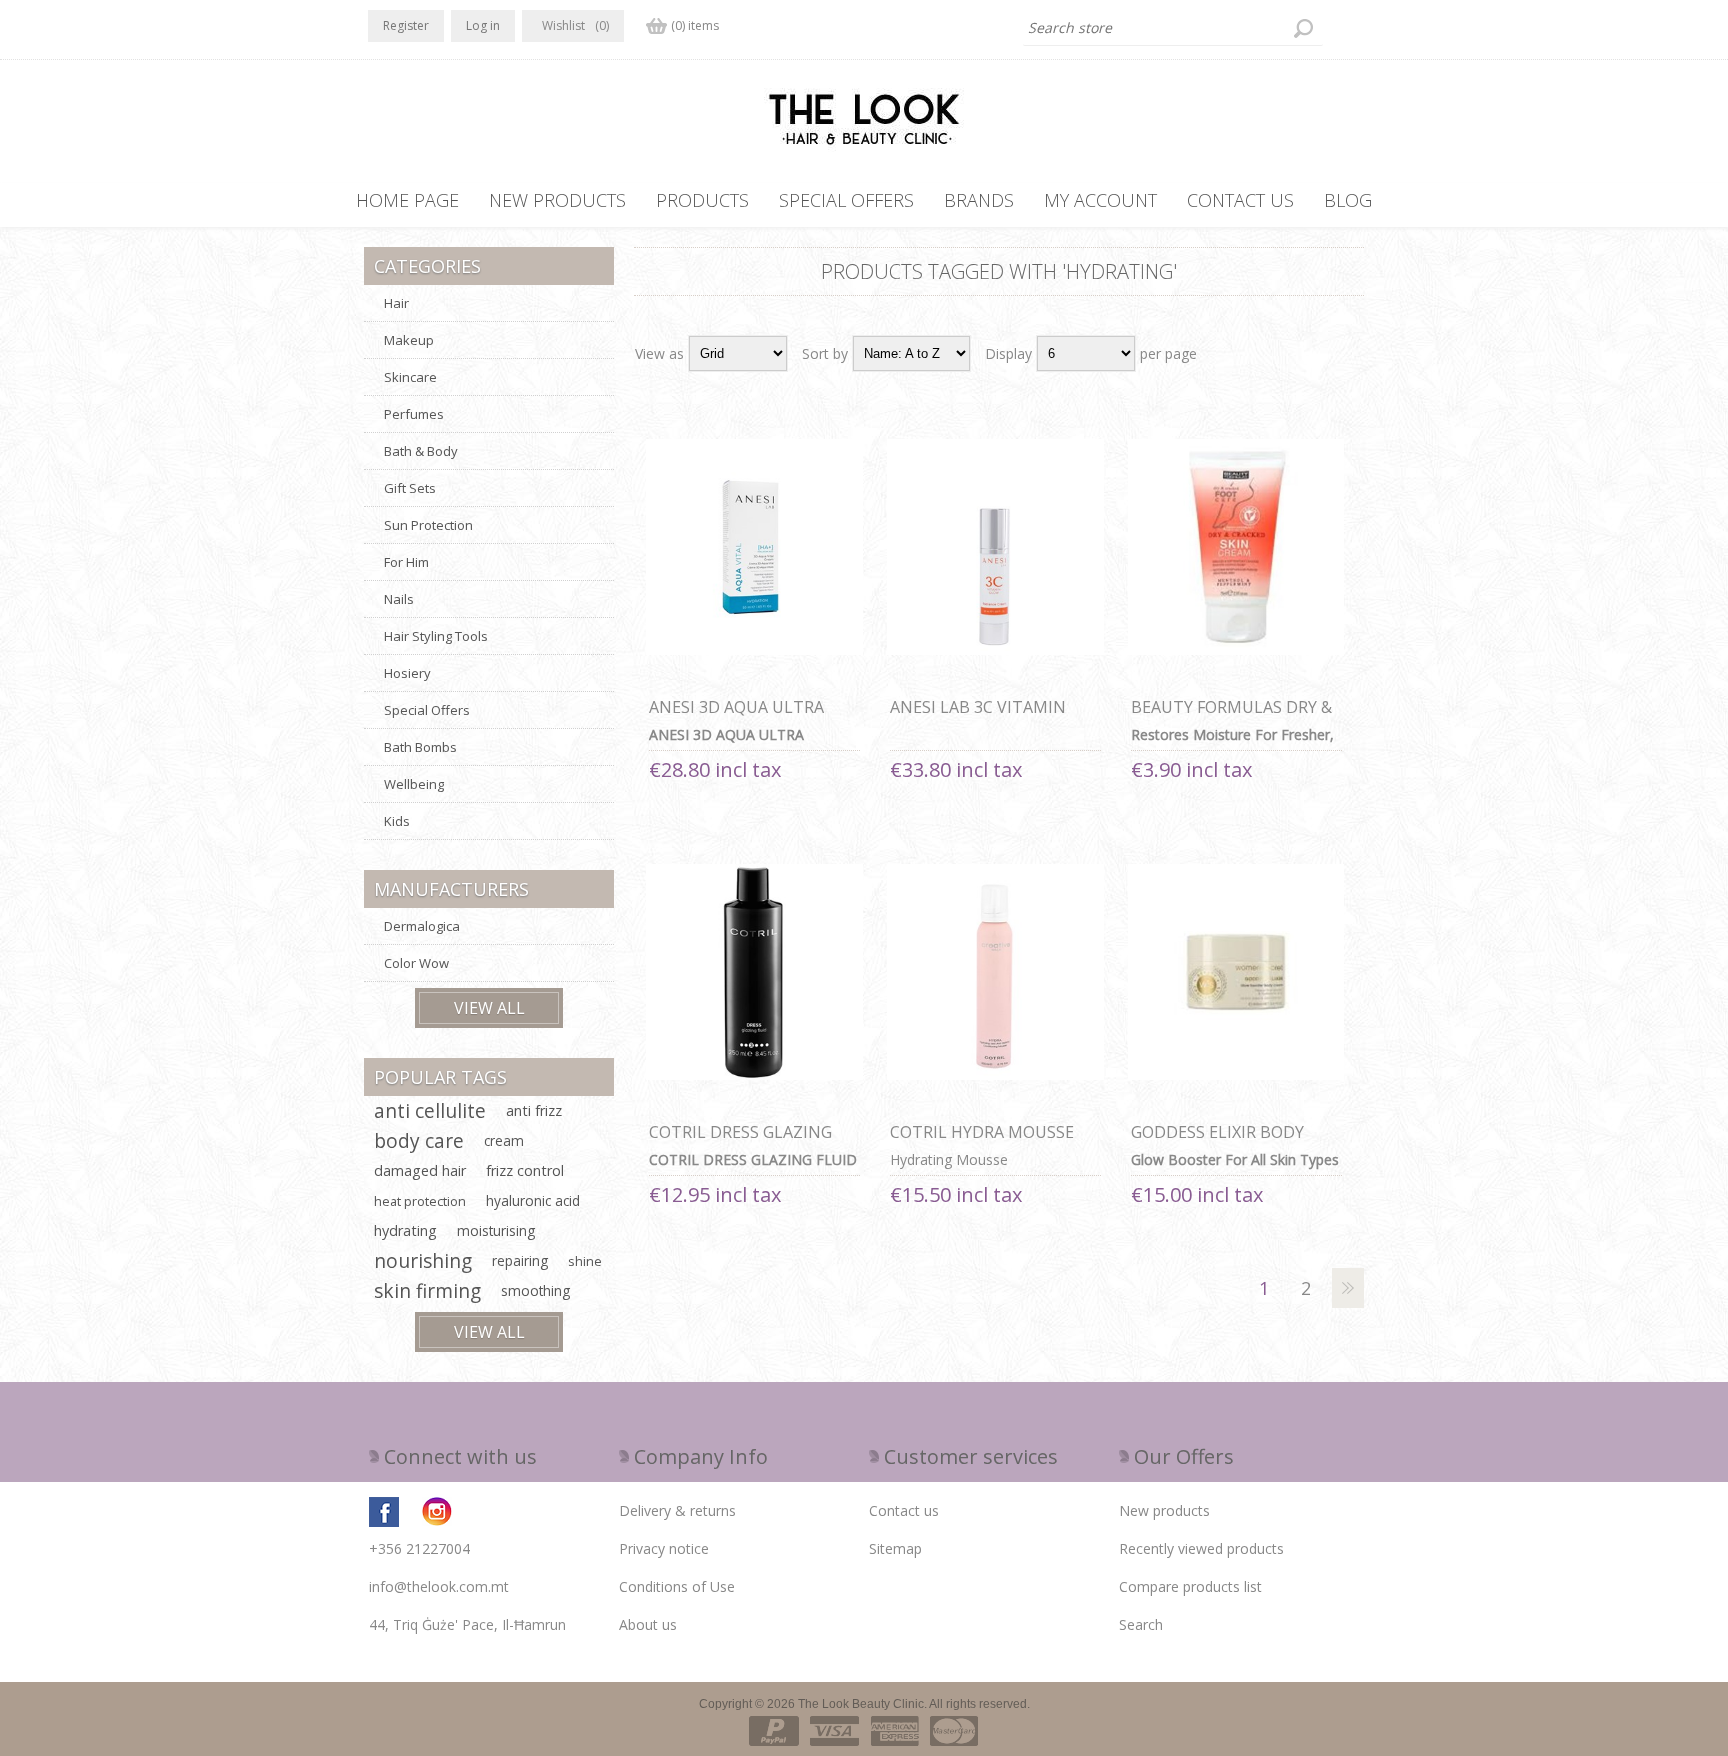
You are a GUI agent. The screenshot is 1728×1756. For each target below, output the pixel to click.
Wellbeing (414, 784)
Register (406, 25)
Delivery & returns (677, 1510)
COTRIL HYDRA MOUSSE (982, 1132)
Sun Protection (428, 525)
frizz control (525, 1170)
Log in (483, 25)
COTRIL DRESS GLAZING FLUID (740, 1143)
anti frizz (534, 1110)
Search (1141, 1624)
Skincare (410, 377)
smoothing (535, 1290)
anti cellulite (430, 1110)
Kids (397, 821)
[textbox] (1173, 28)
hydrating (405, 1230)
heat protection (420, 1201)
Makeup (409, 340)
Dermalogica (422, 926)
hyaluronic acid (533, 1200)
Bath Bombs (420, 747)
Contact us (904, 1510)
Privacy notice (664, 1548)
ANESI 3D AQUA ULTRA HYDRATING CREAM (736, 718)
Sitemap (895, 1548)
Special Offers (427, 710)
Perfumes (414, 414)
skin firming (427, 1290)
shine (585, 1261)
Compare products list (1190, 1586)
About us (648, 1624)
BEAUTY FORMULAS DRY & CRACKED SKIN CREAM (1231, 718)
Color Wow (416, 963)
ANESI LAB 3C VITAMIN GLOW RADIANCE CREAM (984, 718)
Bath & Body (421, 451)
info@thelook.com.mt (439, 1586)
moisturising (496, 1230)
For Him (406, 562)
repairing (520, 1260)
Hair (396, 303)
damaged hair (420, 1170)
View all (489, 1008)
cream (504, 1140)
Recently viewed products (1201, 1548)
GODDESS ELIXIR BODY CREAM (1217, 1143)
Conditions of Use (677, 1586)
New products (1164, 1510)
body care (419, 1140)
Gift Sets (410, 488)
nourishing (423, 1260)
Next (1348, 1288)
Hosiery (407, 673)
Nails (399, 599)
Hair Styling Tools (436, 636)
